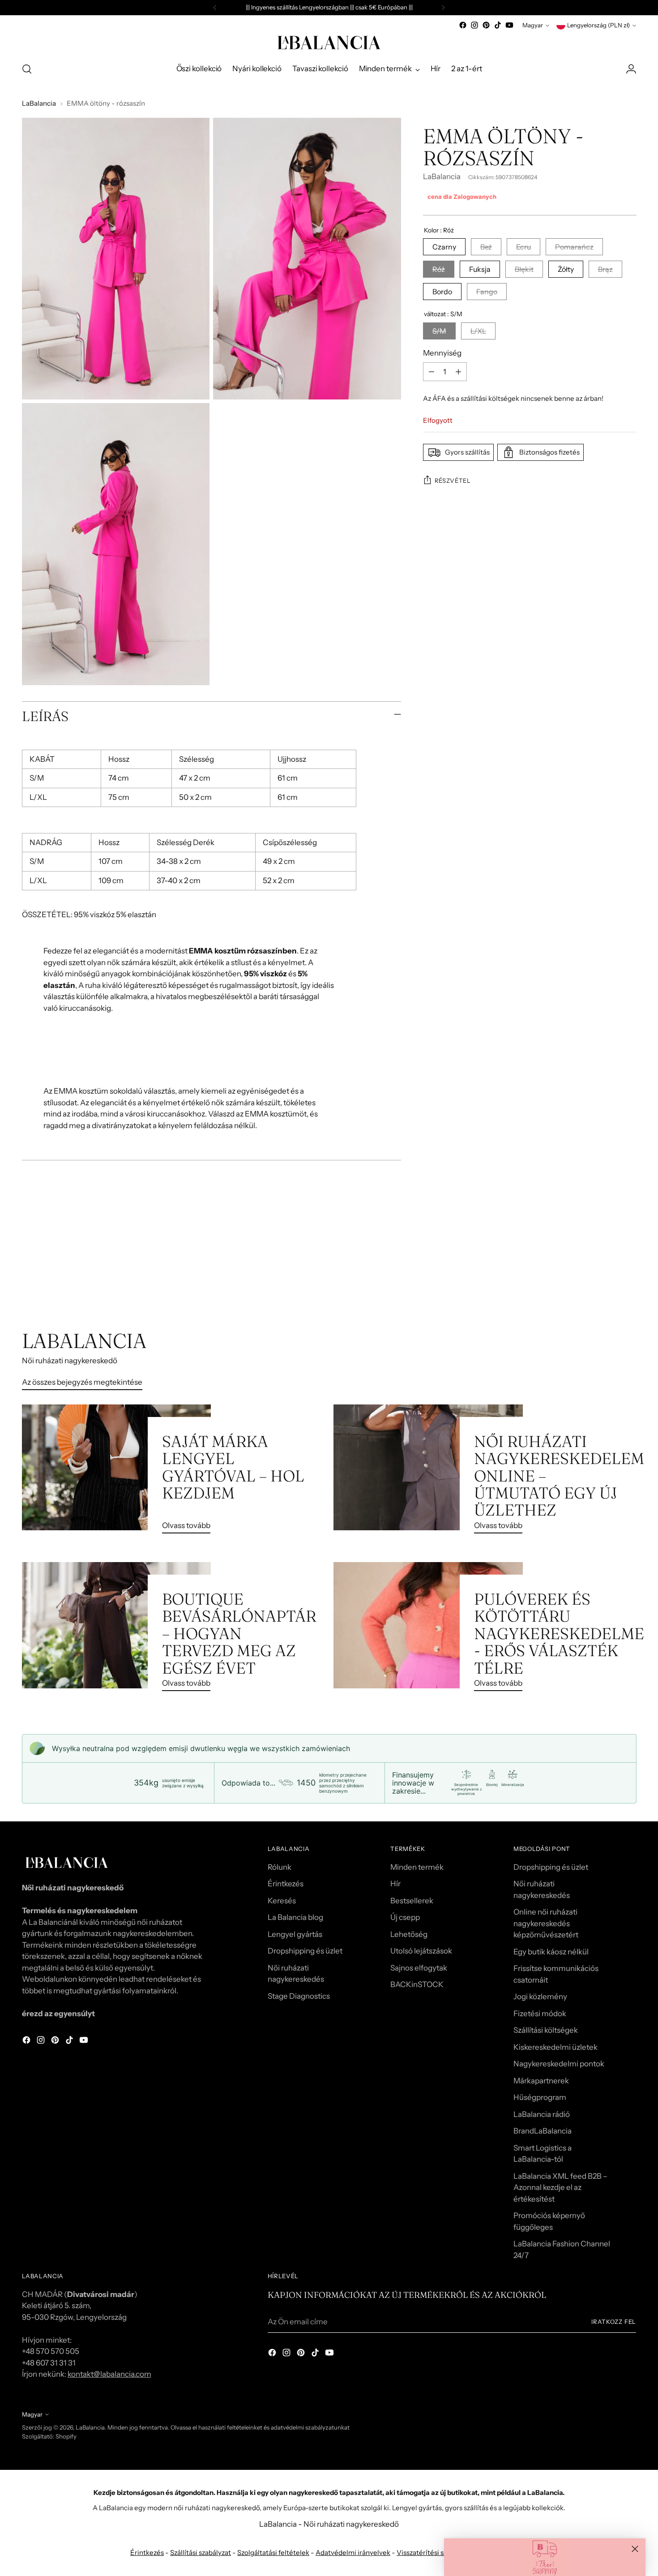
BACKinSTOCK (417, 1984)
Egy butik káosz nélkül (551, 1952)
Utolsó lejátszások (421, 1951)
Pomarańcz (574, 247)
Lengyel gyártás (295, 1934)
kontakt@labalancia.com (109, 2374)
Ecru (523, 247)
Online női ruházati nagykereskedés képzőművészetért (546, 1923)
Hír (395, 1884)
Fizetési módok (540, 2014)
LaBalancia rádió (542, 2114)
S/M (439, 331)
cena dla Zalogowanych (462, 197)
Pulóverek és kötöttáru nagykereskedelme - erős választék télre (559, 1634)
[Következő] (443, 8)
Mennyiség (442, 352)
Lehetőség (409, 1934)
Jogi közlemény (540, 1996)
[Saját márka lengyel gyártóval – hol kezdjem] (117, 1473)
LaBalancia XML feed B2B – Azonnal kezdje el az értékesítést (560, 2187)
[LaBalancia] (329, 43)
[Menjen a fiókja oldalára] (631, 69)
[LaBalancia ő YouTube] (509, 25)
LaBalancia (39, 103)
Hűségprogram (540, 2097)
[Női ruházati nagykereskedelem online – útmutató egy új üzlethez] (428, 1473)
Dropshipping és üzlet (305, 1951)
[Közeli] (635, 2549)
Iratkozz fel (614, 2322)
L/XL (478, 331)
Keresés (282, 1901)
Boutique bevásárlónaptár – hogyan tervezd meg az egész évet (239, 1634)
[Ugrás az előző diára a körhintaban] (608, 1281)
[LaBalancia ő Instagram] (474, 25)
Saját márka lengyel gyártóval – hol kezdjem (233, 1467)
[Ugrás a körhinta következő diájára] (629, 1281)
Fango (487, 292)
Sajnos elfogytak (419, 1968)
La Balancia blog (295, 1917)
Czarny (444, 247)
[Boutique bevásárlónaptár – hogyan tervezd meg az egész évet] (117, 1630)
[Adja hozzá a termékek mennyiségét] (458, 372)
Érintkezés (286, 1884)
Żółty (566, 269)
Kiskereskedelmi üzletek (555, 2047)
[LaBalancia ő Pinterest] (486, 25)
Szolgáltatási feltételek (273, 2552)
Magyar (533, 25)
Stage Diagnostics (299, 1996)
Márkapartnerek (541, 2081)
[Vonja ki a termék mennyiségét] (432, 372)
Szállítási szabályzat (201, 2552)
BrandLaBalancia (543, 2131)
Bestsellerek (412, 1901)
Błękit (524, 269)
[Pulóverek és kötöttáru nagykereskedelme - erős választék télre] (428, 1630)
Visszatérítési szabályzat (435, 2552)
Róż (439, 269)
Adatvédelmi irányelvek (353, 2552)
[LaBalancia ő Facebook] (463, 25)
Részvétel (453, 480)
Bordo (442, 292)
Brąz (605, 269)
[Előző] (215, 8)
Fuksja (480, 269)
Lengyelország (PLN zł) (598, 25)
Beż (486, 247)
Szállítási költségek (546, 2030)
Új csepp (405, 1917)
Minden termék (417, 1867)
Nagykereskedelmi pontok (559, 2064)
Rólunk (280, 1867)
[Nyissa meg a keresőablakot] (27, 69)
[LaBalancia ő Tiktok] (498, 25)
